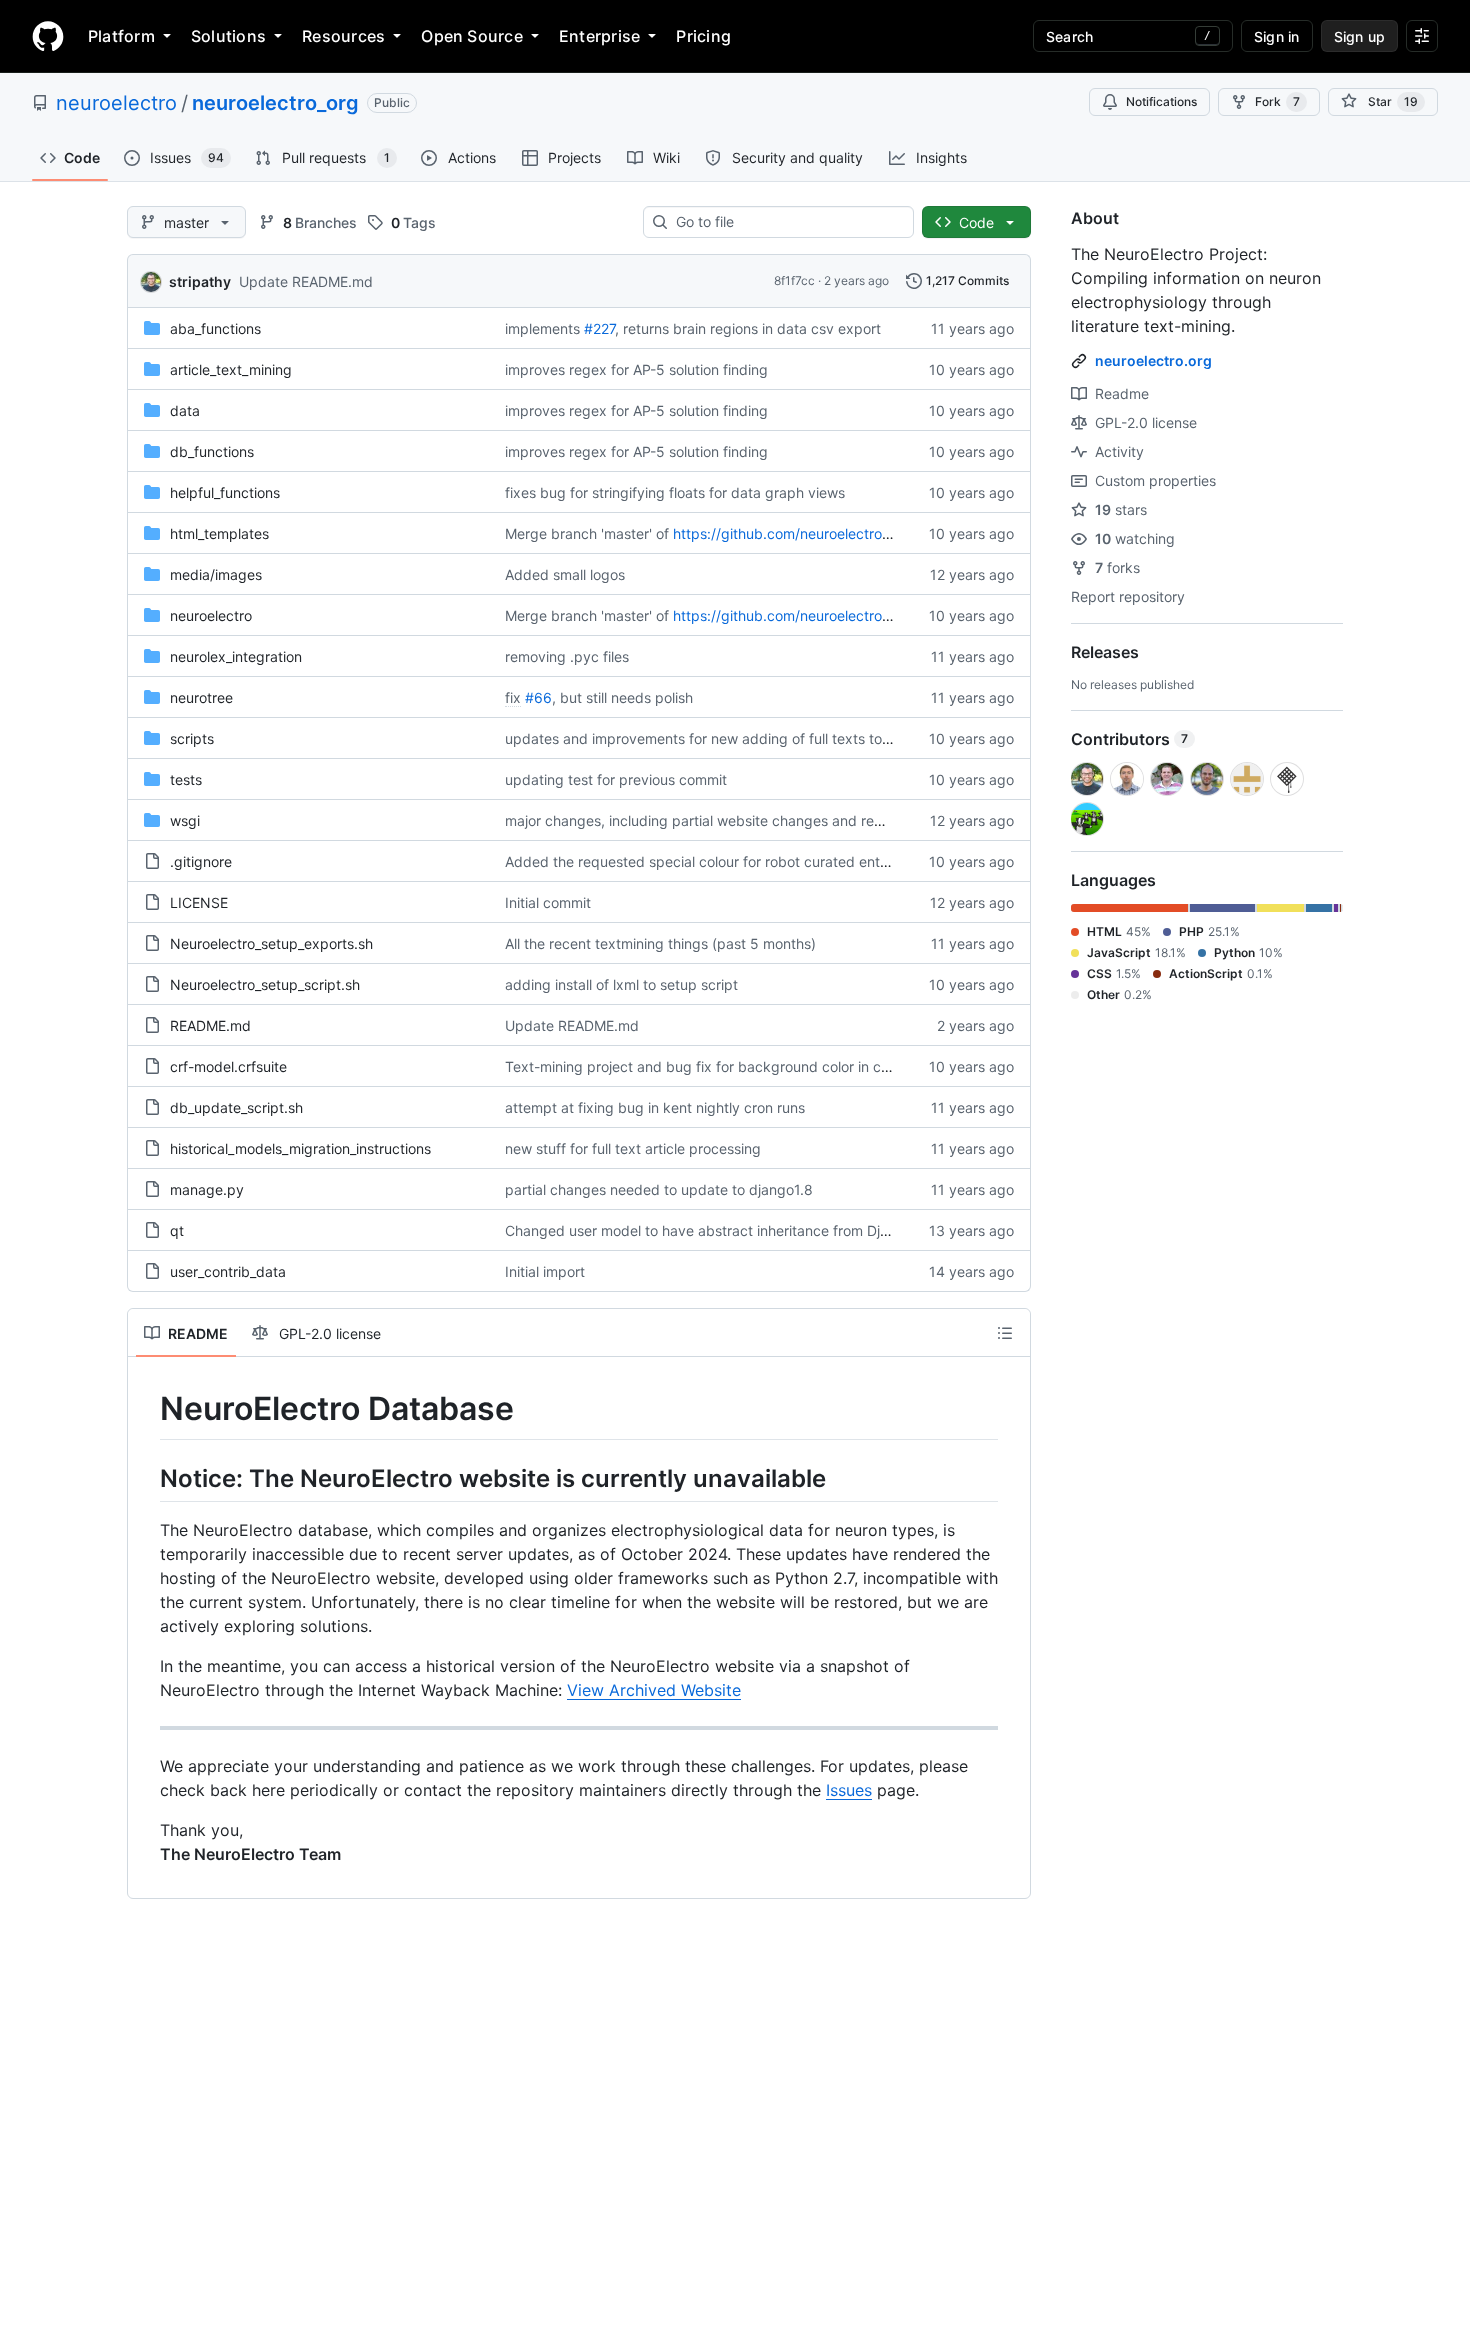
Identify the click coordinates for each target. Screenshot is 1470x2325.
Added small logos (565, 574)
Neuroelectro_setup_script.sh (265, 984)
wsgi (185, 820)
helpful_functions (225, 492)
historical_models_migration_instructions (300, 1148)
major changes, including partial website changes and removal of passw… (746, 820)
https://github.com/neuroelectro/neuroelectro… (827, 533)
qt (177, 1230)
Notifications (1161, 101)
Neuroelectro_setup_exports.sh (271, 943)
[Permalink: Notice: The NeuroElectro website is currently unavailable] (146, 1478)
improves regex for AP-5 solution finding (636, 369)
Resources (343, 36)
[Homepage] (48, 36)
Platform (121, 36)
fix (513, 697)
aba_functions (215, 328)
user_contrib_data (228, 1271)
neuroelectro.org (1153, 360)
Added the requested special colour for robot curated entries (704, 861)
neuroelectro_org (275, 103)
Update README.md (306, 281)
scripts (192, 738)
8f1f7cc (794, 280)
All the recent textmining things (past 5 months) (660, 943)
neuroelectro (116, 103)
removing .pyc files (567, 656)
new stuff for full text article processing (633, 1148)
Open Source (472, 36)
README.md (210, 1025)
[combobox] (786, 222)
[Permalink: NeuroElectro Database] (146, 1409)
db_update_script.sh (236, 1107)
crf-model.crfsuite (228, 1066)
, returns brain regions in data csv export (748, 328)
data (185, 410)
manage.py (207, 1189)
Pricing (703, 36)
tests (186, 779)
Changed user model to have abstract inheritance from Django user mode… (751, 1230)
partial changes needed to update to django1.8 (659, 1189)
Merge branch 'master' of (587, 533)
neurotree (201, 697)
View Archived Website (654, 1690)
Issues (849, 1790)
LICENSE (199, 902)
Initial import (545, 1271)
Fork (1277, 101)
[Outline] (1005, 1333)
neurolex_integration (236, 656)
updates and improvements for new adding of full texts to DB (705, 738)
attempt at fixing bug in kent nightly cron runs (655, 1107)
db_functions (212, 451)
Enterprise (599, 36)
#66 (538, 697)
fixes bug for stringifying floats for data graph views (675, 492)
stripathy (200, 281)
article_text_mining (231, 369)
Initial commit (548, 902)
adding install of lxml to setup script (621, 984)
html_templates (219, 533)
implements (542, 328)
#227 (599, 328)
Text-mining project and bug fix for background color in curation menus (739, 1066)
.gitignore (201, 861)
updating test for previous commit (616, 779)
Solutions (228, 36)
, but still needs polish (622, 697)
